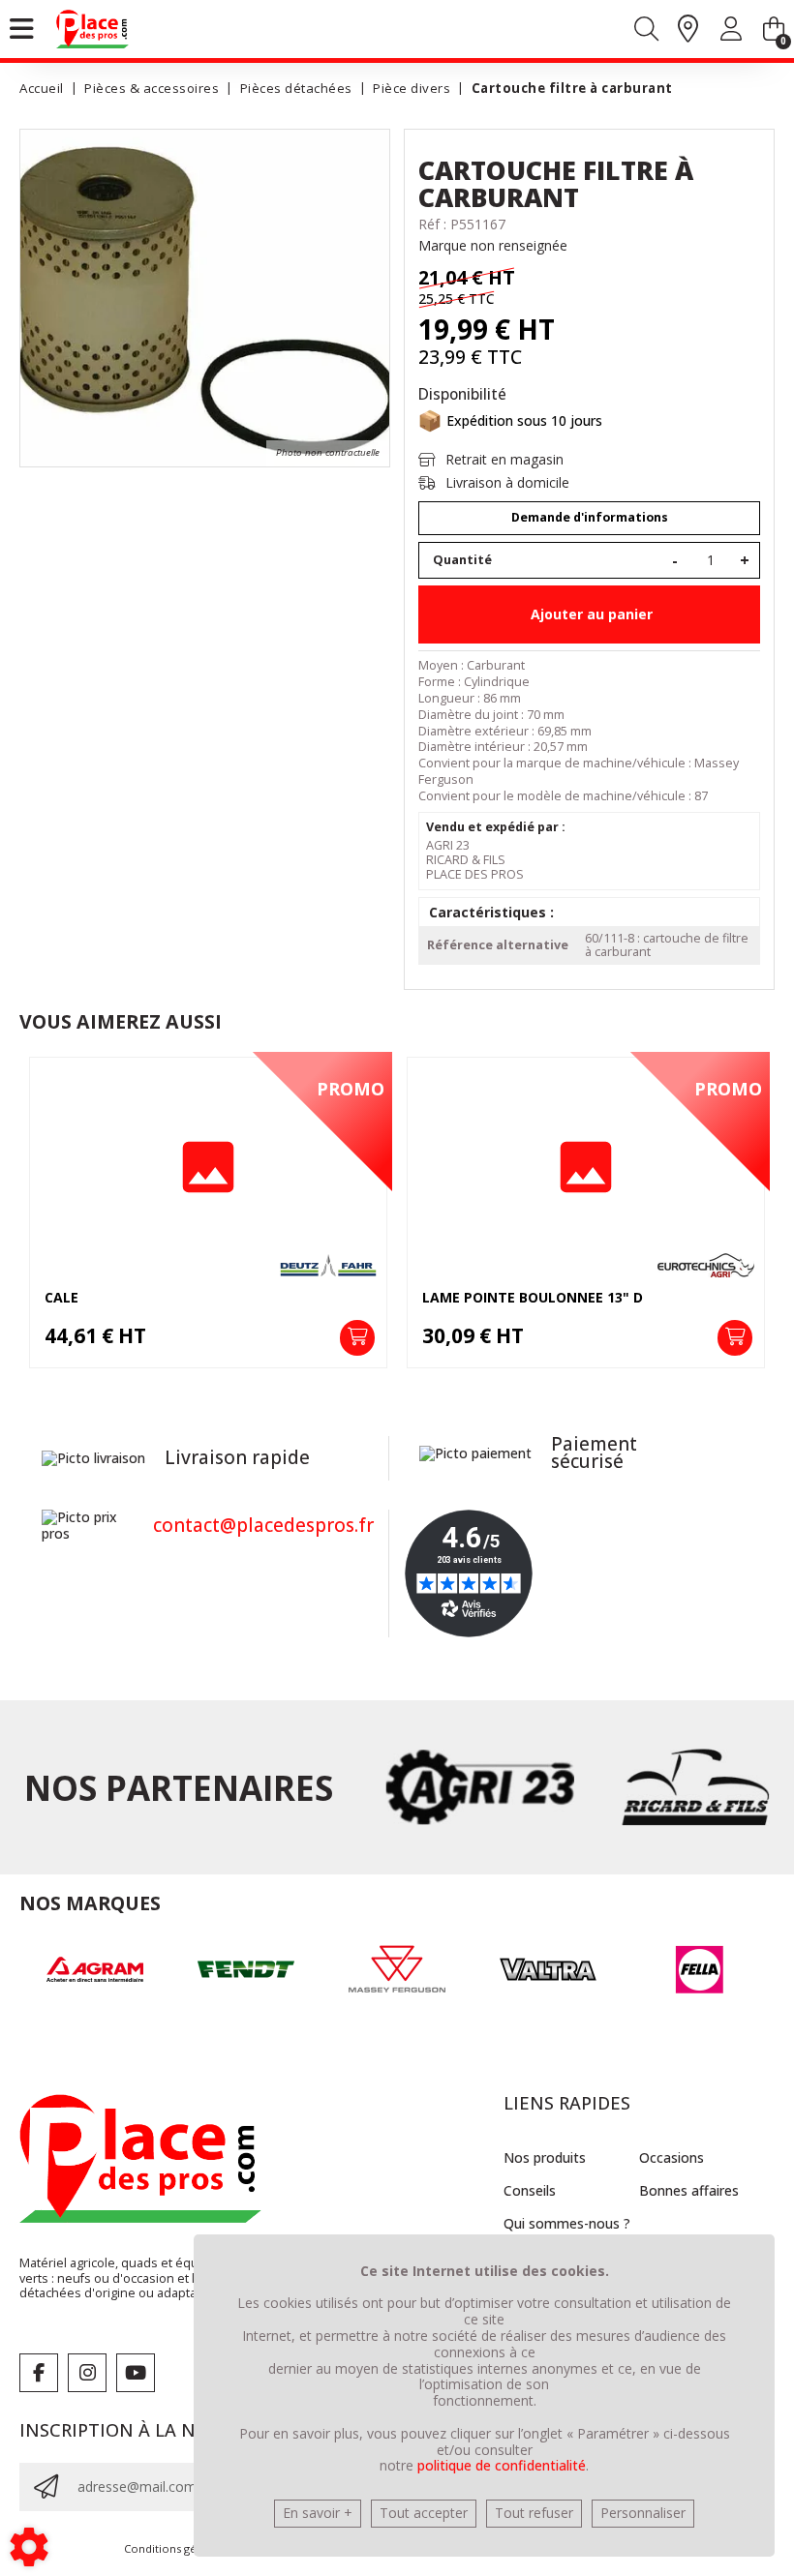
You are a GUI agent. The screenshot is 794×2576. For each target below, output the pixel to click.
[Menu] (22, 29)
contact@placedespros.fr (263, 1525)
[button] (569, 89)
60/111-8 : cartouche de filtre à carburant (667, 945)
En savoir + (318, 2513)
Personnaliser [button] (643, 2513)
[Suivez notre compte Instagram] (87, 2373)
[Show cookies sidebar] (29, 2547)
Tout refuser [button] (534, 2513)
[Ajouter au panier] (357, 1337)
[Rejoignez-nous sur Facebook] (39, 2373)
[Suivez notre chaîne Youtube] (136, 2373)
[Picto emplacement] (688, 30)
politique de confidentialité (502, 2465)
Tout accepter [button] (424, 2513)
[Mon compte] (731, 32)
